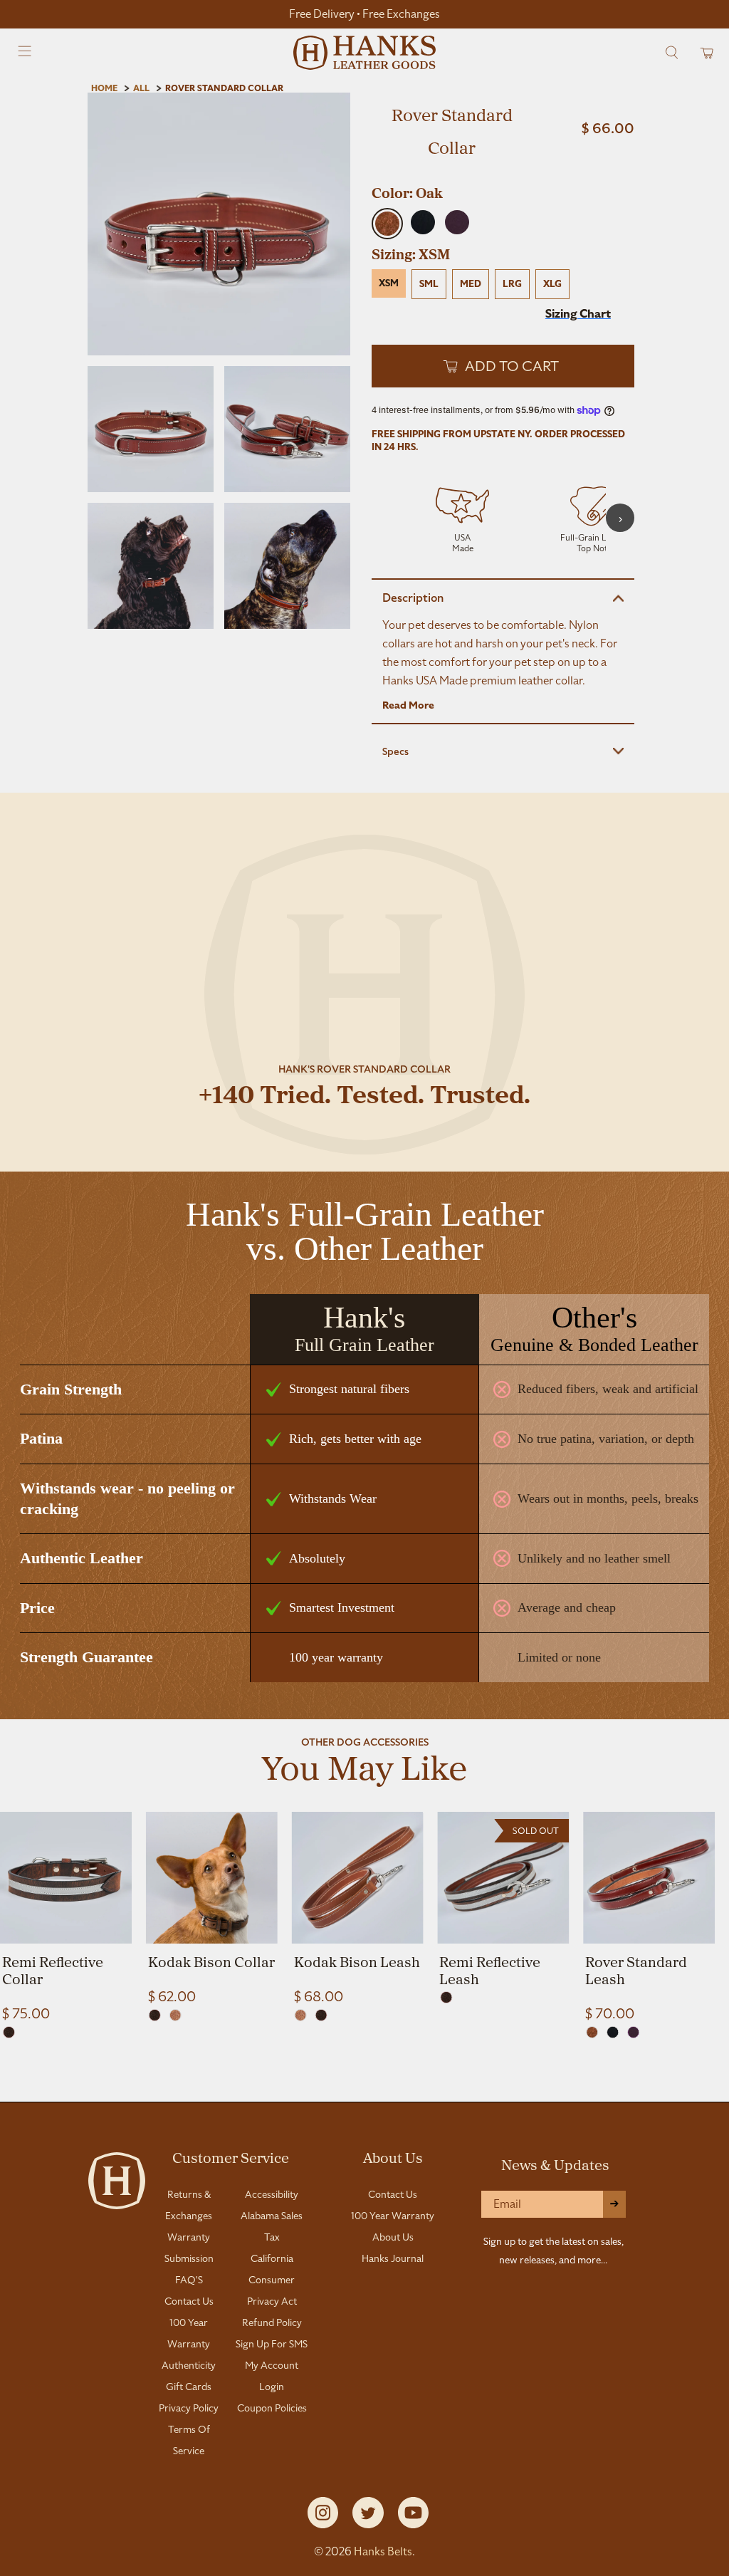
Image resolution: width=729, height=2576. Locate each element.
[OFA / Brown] (446, 1997)
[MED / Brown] (9, 2032)
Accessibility (272, 2194)
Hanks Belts (383, 2551)
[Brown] (321, 2015)
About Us (393, 2157)
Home (104, 88)
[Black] (613, 2032)
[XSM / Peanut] (175, 2015)
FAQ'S (189, 2280)
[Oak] (592, 2032)
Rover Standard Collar (224, 88)
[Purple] (633, 2032)
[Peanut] (301, 2015)
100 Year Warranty (393, 2216)
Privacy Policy (189, 2408)
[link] (66, 1917)
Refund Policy (272, 2322)
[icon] (462, 518)
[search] (672, 52)
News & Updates (555, 2164)
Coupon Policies (272, 2408)
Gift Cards (189, 2387)
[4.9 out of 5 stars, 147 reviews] (503, 174)
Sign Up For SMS (272, 2344)
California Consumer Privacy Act (272, 2280)
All (141, 88)
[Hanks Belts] (364, 53)
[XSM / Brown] (155, 2015)
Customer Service (231, 2157)
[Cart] (702, 52)
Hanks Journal (393, 2258)
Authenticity (189, 2365)
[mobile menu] (25, 53)
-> (614, 2204)
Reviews (364, 2085)
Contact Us (189, 2301)
